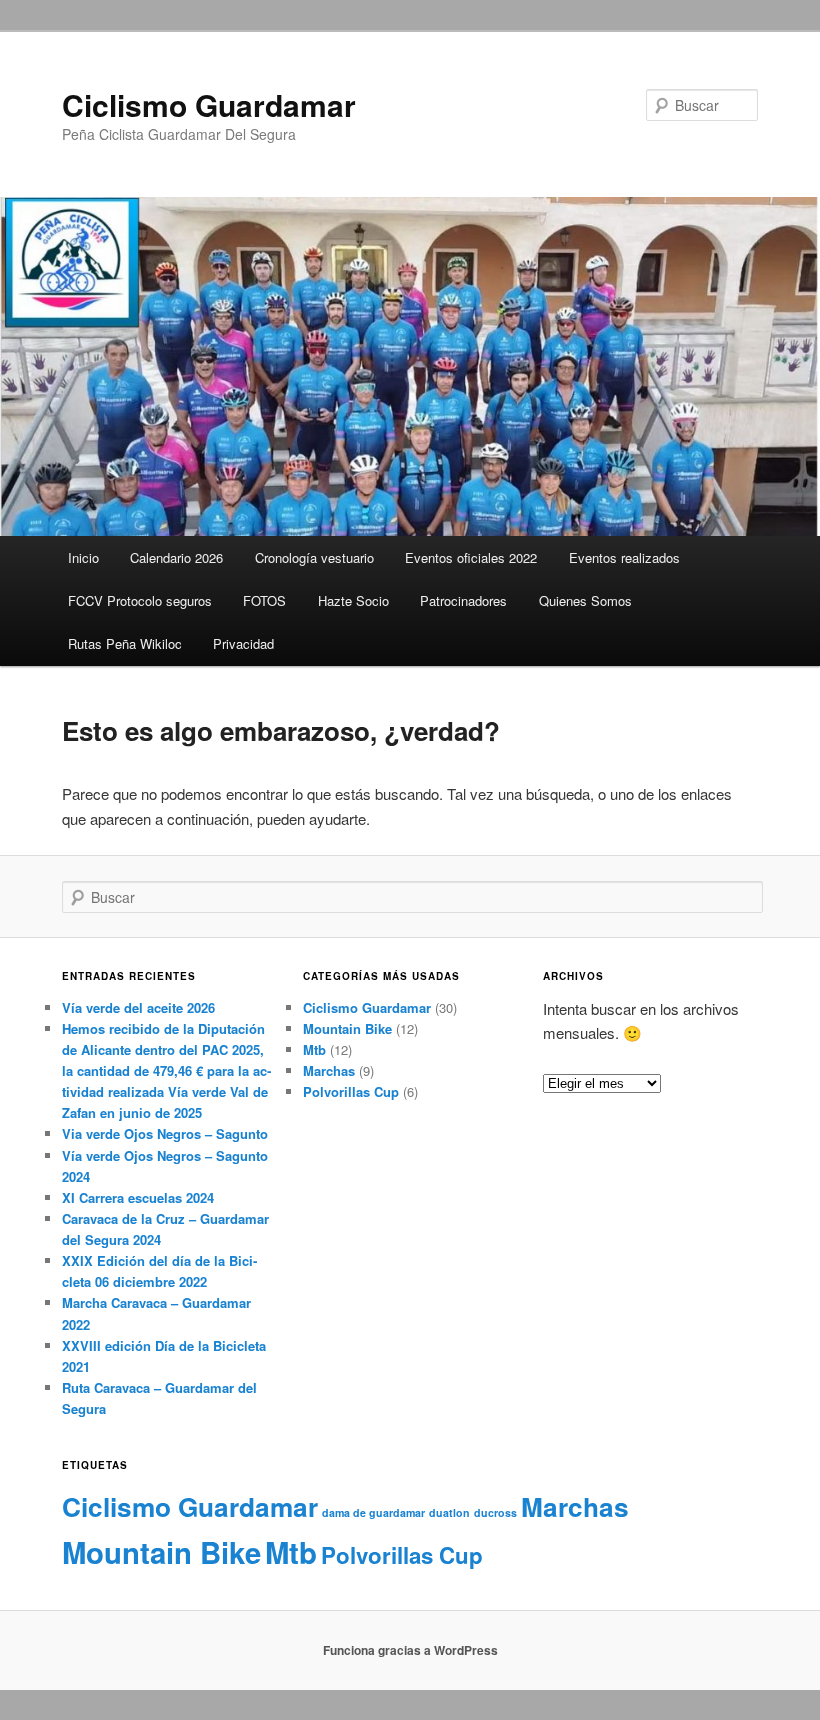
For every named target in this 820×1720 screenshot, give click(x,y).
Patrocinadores (463, 600)
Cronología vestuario (314, 557)
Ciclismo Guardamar (209, 104)
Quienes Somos (585, 600)
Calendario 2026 (176, 557)
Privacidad (243, 643)
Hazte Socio (353, 600)
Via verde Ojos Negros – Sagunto (165, 1133)
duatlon (449, 1512)
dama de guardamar (373, 1512)
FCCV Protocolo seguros (140, 600)
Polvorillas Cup (351, 1091)
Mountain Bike (347, 1028)
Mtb (314, 1049)
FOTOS (264, 600)
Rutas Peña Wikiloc (125, 643)
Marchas (329, 1070)
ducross (495, 1512)
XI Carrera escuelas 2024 (138, 1197)
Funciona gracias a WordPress (410, 1650)
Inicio (83, 557)
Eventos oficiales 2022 (471, 557)
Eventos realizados (624, 557)
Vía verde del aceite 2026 (138, 1007)
